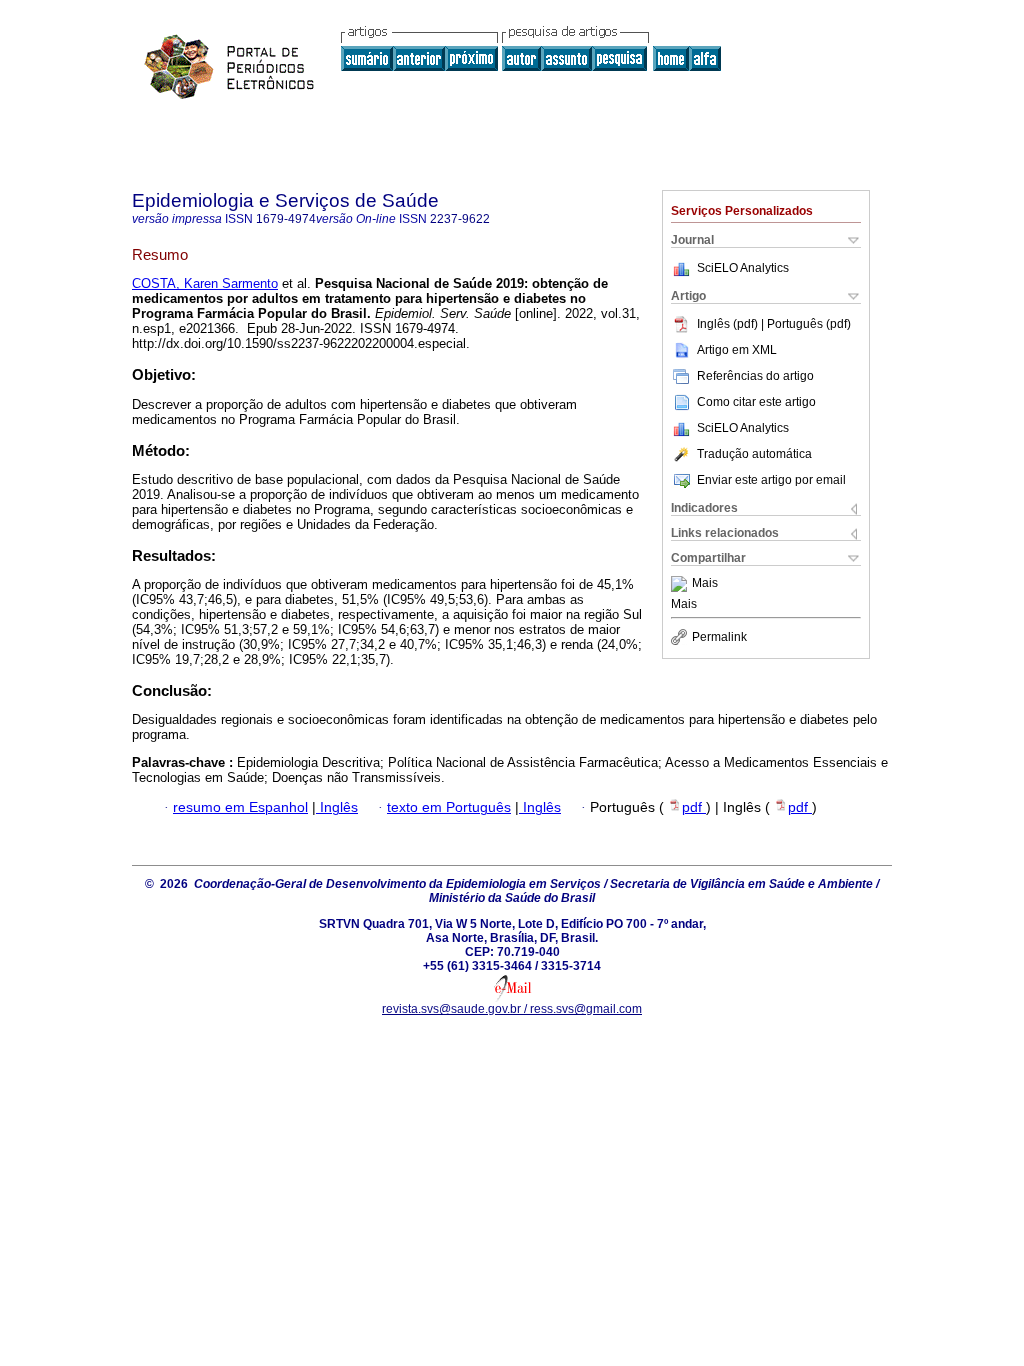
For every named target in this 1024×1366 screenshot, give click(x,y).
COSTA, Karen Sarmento (205, 283)
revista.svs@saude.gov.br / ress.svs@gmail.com (512, 1009)
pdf (694, 807)
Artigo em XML (737, 350)
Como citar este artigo (756, 402)
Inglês (337, 807)
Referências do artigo (755, 376)
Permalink (719, 637)
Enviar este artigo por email (771, 480)
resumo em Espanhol (240, 807)
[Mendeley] (681, 584)
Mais (705, 584)
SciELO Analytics (743, 268)
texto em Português (449, 807)
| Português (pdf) (806, 324)
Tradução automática (754, 454)
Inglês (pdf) (729, 324)
